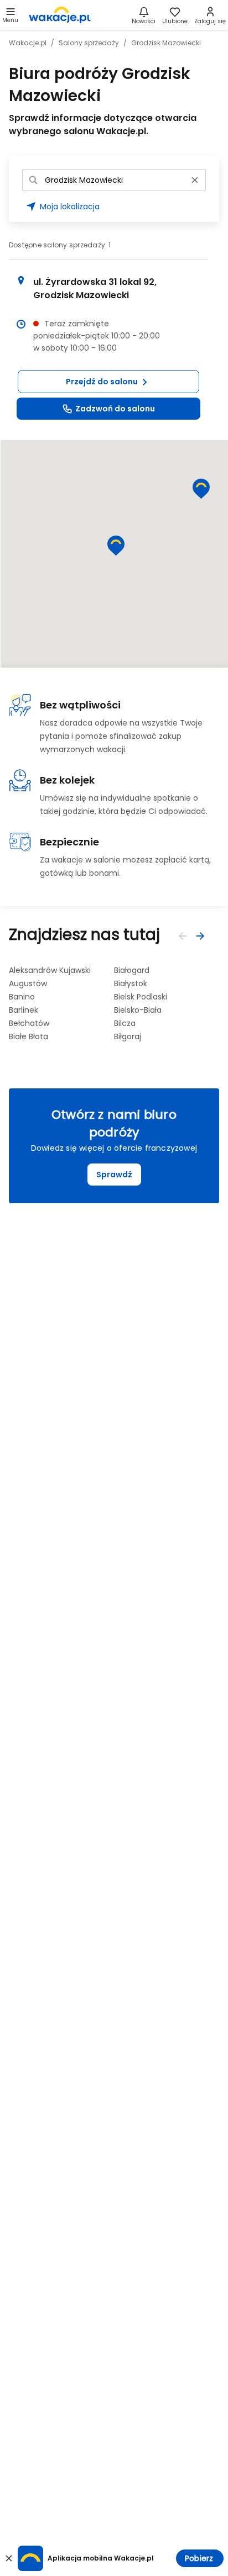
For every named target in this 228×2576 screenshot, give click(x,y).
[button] (108, 382)
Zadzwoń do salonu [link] (115, 409)
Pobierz (199, 2558)
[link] (60, 15)
